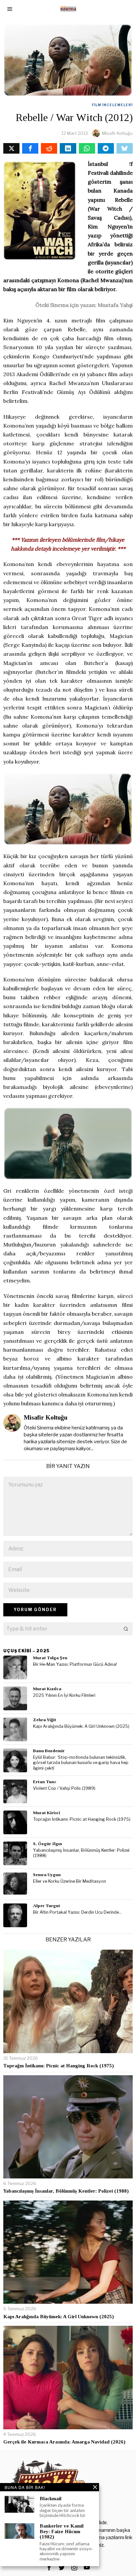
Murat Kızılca (47, 1689)
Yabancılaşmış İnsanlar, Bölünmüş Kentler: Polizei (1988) (81, 1853)
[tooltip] (11, 148)
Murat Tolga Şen (50, 1658)
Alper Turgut (47, 1906)
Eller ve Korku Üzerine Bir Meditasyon (69, 1881)
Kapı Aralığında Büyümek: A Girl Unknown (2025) (81, 1726)
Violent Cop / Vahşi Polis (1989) (64, 1788)
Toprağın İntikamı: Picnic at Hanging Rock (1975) (82, 1819)
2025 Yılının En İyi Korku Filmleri (64, 1695)
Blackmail (51, 2499)
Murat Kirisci (47, 1813)
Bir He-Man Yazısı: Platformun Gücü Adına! (75, 1664)
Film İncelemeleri (112, 105)
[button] (126, 1629)
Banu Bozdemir (49, 1751)
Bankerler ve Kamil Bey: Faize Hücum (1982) (62, 2531)
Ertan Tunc (45, 1782)
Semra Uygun (47, 1875)
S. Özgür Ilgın (48, 1844)
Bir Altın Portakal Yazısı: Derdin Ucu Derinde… (77, 1912)
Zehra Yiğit (45, 1720)
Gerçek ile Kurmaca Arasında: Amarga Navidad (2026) (64, 2442)
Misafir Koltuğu (117, 133)
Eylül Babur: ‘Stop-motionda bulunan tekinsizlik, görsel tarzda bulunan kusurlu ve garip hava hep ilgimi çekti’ (81, 1763)
